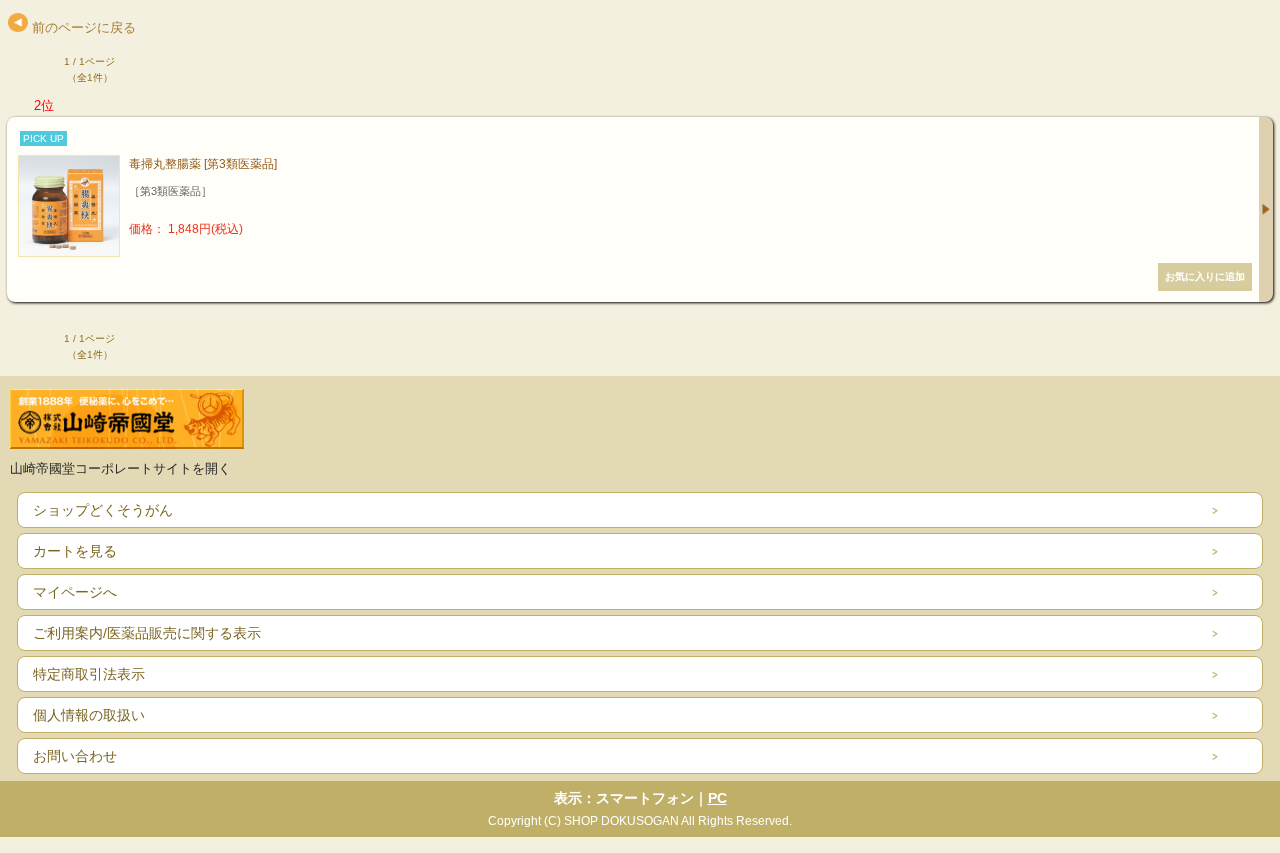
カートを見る (75, 551)
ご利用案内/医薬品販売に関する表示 (147, 633)
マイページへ (75, 592)
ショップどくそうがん (103, 510)
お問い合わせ (75, 756)
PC (717, 798)
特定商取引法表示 (89, 674)
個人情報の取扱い (89, 715)
